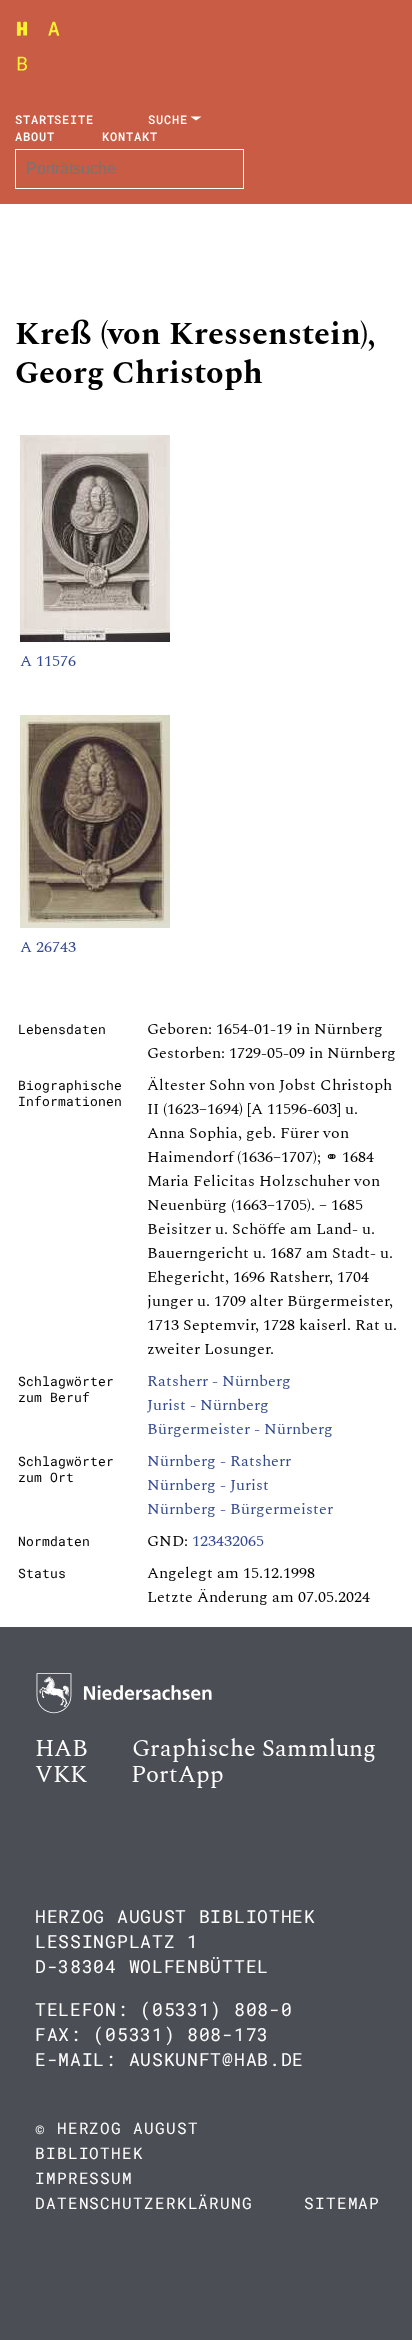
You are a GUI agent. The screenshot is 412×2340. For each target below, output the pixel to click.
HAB (61, 1749)
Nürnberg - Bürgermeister (240, 1509)
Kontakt (129, 136)
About (35, 136)
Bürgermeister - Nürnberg (240, 1429)
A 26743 (48, 947)
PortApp (177, 1775)
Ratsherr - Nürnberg (219, 1381)
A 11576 (48, 661)
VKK (61, 1775)
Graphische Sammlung (254, 1749)
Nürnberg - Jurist (208, 1485)
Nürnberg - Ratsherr (219, 1461)
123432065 (228, 1541)
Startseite (54, 119)
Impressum (84, 2177)
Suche (168, 119)
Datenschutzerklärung (144, 2202)
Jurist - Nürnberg (208, 1405)
